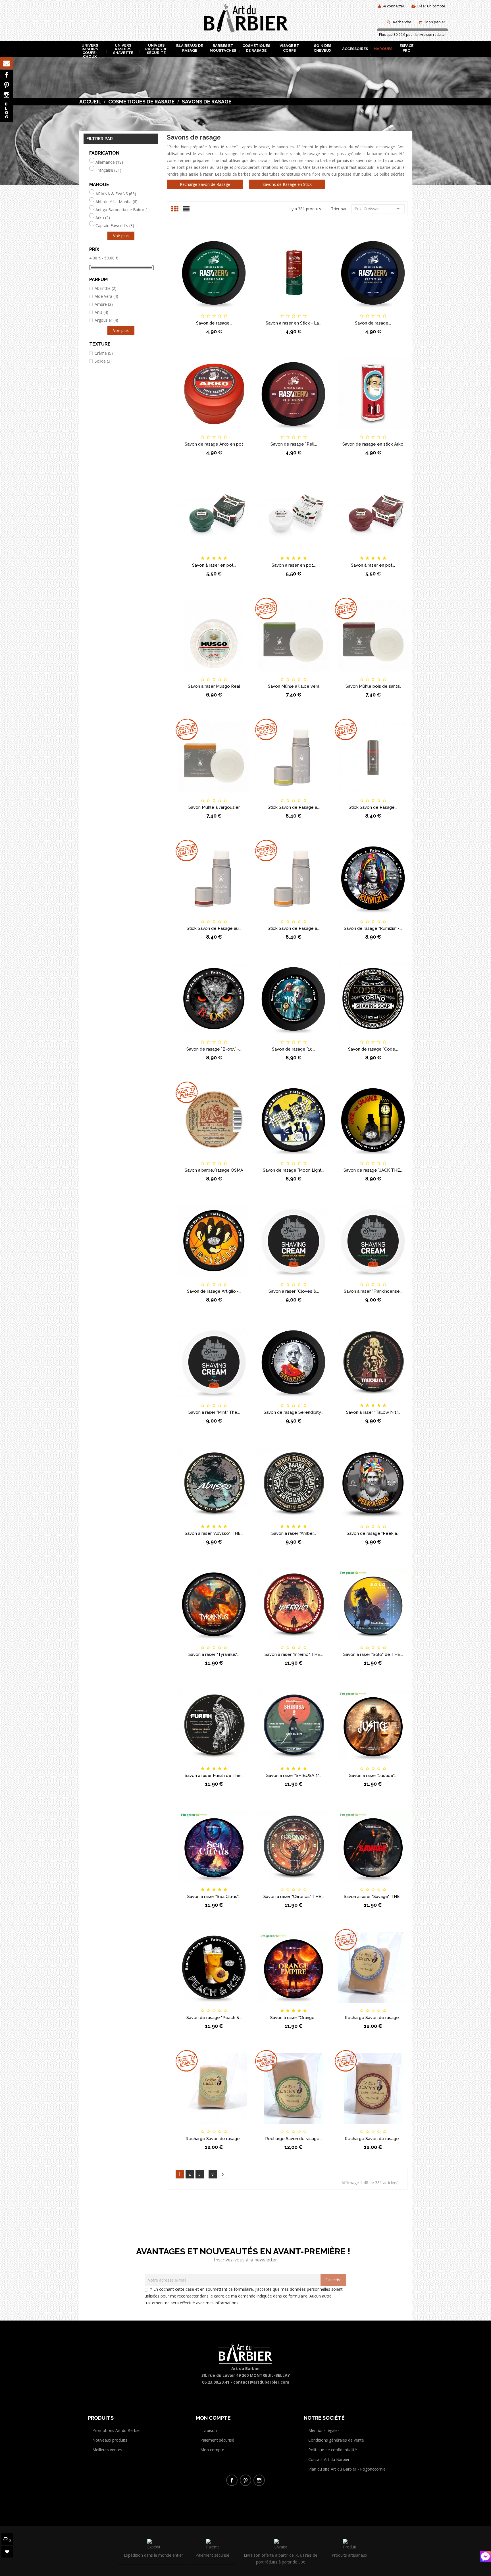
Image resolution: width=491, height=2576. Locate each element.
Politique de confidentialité (333, 2450)
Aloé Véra (106, 296)
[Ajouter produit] (224, 311)
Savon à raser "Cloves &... (294, 1291)
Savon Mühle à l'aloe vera (294, 686)
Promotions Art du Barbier (117, 2430)
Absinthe (106, 288)
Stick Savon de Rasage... (373, 807)
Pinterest (7, 85)
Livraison (209, 2430)
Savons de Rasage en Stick (287, 184)
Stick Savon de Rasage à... (294, 807)
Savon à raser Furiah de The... (214, 1775)
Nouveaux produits (110, 2440)
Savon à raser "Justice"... (373, 1775)
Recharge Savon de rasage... (373, 2018)
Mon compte (212, 2450)
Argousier (106, 320)
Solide (103, 361)
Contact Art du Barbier (329, 2459)
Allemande (109, 162)
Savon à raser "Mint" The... (214, 1412)
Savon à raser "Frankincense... (373, 1291)
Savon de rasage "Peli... (294, 444)
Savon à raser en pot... (214, 565)
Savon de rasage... (214, 323)
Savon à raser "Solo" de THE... (373, 1654)
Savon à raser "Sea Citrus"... (214, 1897)
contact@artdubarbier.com (261, 2382)
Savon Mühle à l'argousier (214, 807)
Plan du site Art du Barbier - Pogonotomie (347, 2469)
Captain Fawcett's (115, 226)
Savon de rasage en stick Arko (373, 444)
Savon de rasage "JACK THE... (373, 1170)
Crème (104, 353)
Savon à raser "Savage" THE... (373, 1897)
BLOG (7, 110)
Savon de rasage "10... (294, 1049)
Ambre (104, 304)
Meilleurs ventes (107, 2450)
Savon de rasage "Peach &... (214, 2018)
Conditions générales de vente (336, 2440)
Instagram (7, 95)
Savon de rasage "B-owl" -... (214, 1049)
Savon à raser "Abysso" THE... (214, 1533)
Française (108, 170)
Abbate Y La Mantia (116, 202)
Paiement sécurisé (217, 2440)
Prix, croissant (378, 209)
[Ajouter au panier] (185, 311)
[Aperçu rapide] (243, 311)
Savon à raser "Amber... (294, 1533)
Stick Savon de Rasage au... (214, 928)
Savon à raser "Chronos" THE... (294, 1897)
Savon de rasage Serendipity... (294, 1412)
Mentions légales (324, 2430)
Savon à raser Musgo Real (214, 686)
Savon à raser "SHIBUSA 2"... (294, 1775)
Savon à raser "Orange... (294, 2018)
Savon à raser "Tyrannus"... (214, 1654)
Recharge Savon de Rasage (205, 184)
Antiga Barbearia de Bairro (123, 210)
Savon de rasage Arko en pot (214, 444)
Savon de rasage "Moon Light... (294, 1170)
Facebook (7, 75)
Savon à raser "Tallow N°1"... (373, 1412)
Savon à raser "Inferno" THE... (294, 1654)
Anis (101, 312)
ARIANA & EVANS (116, 194)
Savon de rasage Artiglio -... (214, 1291)
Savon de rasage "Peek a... (373, 1533)
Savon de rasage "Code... (373, 1049)
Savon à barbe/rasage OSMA (214, 1170)
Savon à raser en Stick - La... (294, 323)
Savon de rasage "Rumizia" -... (373, 928)
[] (223, 2174)
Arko (103, 218)
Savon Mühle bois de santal (373, 686)
